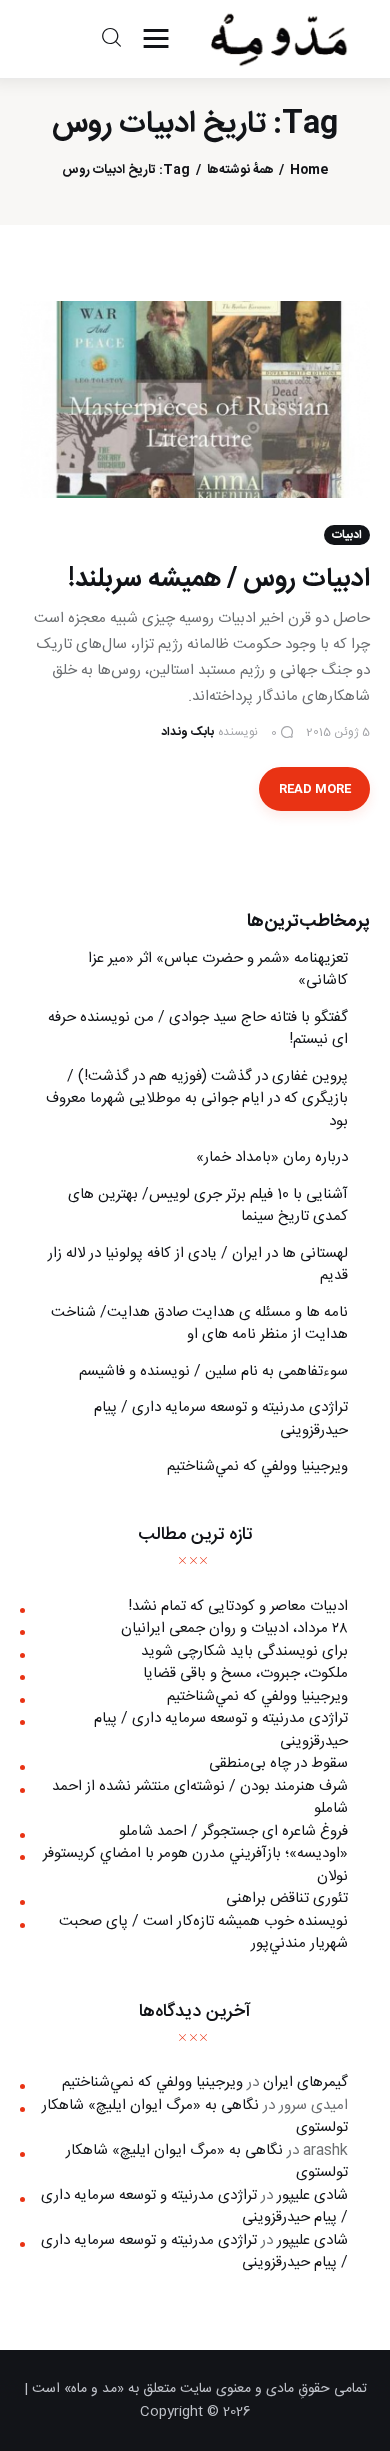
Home (309, 170)
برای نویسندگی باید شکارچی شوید (244, 1651)
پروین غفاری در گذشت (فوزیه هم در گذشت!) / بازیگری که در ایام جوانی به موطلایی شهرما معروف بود (197, 1099)
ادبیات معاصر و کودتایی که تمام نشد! (238, 1606)
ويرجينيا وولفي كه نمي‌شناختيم (257, 1466)
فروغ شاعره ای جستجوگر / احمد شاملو (233, 1831)
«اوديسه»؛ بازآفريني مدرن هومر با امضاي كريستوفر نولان (195, 1865)
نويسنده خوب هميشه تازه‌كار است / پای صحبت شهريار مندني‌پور (203, 1933)
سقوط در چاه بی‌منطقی (278, 1763)
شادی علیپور (312, 2195)
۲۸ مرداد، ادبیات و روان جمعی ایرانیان (234, 1628)
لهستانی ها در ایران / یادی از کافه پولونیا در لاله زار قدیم (198, 1265)
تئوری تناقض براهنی (287, 1898)
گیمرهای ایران (305, 2082)
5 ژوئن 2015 (338, 732)
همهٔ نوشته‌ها (240, 170)
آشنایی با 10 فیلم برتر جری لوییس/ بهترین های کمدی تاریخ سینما (208, 1206)
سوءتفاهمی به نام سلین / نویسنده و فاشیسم (213, 1371)
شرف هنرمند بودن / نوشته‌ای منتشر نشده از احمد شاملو (200, 1798)
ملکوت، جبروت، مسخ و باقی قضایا (245, 1673)
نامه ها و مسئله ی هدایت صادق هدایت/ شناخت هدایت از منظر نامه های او (199, 1324)
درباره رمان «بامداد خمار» (272, 1157)
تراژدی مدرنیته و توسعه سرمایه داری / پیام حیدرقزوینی (221, 1419)
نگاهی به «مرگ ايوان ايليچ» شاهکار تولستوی (195, 2117)
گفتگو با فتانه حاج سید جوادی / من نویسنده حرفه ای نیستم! (198, 1029)
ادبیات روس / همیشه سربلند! (219, 579)
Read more (315, 789)
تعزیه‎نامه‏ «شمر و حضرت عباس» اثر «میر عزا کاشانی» (218, 970)
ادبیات (347, 535)
